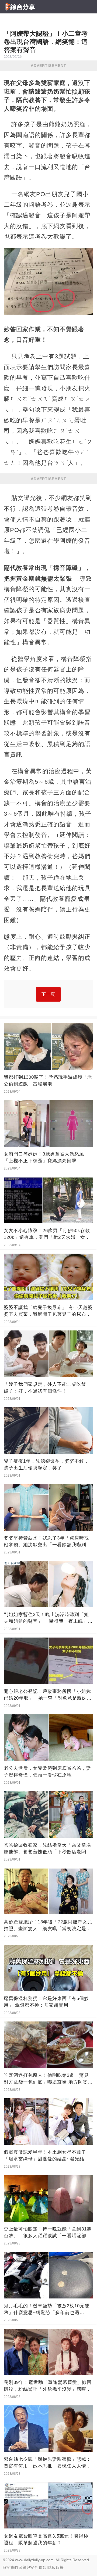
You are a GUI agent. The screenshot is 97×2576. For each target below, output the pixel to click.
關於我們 (10, 2567)
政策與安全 (28, 2567)
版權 (60, 2567)
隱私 (51, 2567)
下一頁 (48, 994)
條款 (43, 2567)
